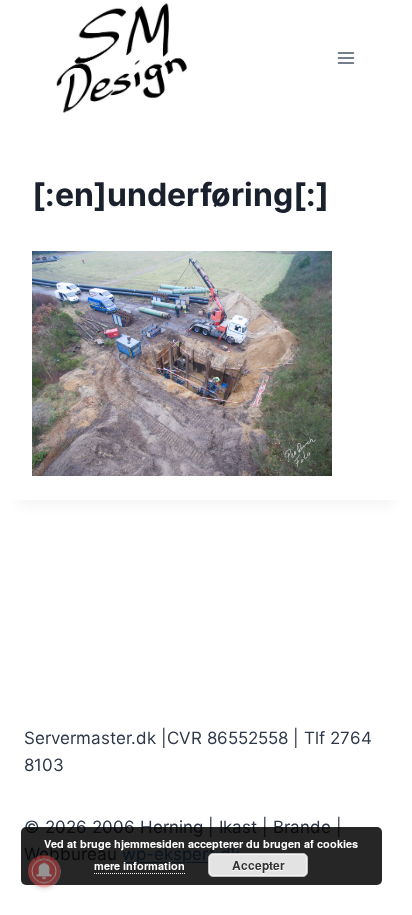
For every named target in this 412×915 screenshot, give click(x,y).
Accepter (258, 865)
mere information (139, 865)
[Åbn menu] (345, 57)
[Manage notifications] (44, 871)
